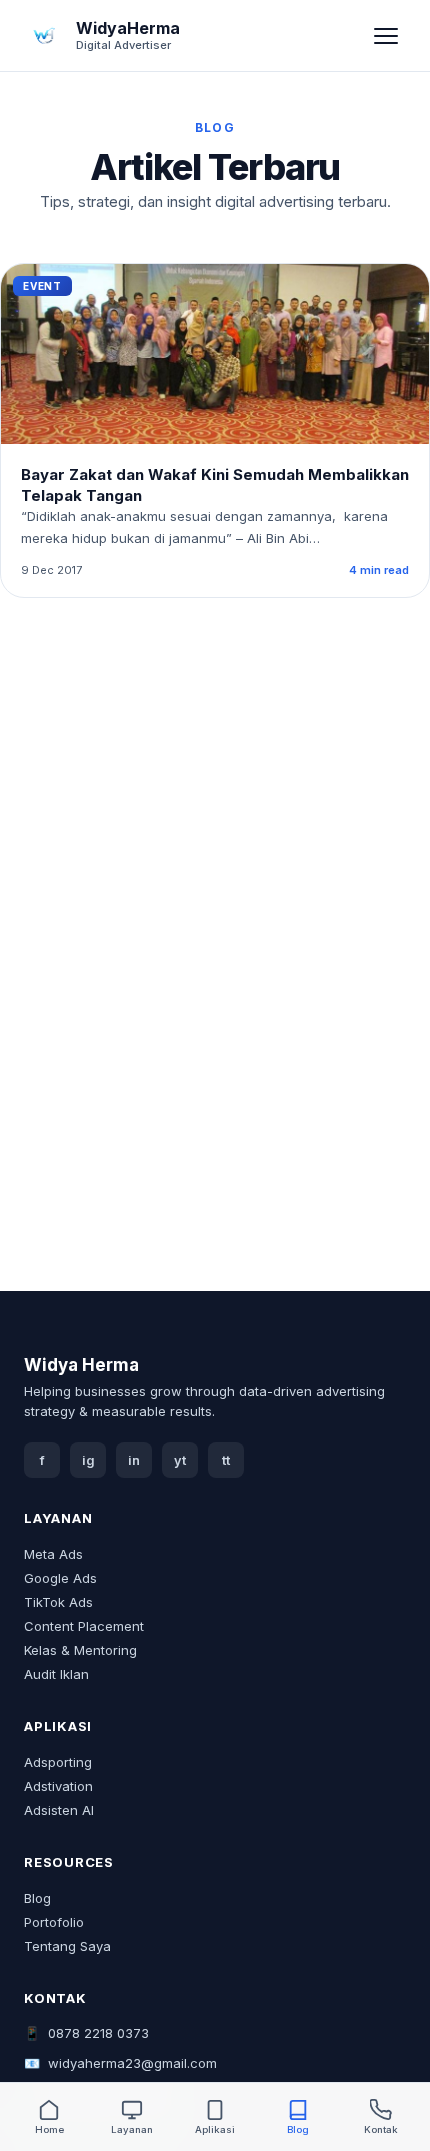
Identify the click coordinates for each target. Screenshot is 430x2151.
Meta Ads (53, 1554)
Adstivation (58, 1786)
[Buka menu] (386, 36)
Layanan (132, 2129)
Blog (37, 1898)
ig (88, 1460)
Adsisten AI (59, 1810)
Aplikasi (215, 2129)
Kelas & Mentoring (80, 1650)
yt (180, 1460)
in (134, 1460)
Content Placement (84, 1626)
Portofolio (54, 1922)
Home (49, 2129)
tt (226, 1460)
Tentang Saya (67, 1946)
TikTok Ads (58, 1602)
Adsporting (58, 1762)
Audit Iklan (56, 1674)
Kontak (381, 2129)
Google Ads (60, 1578)
